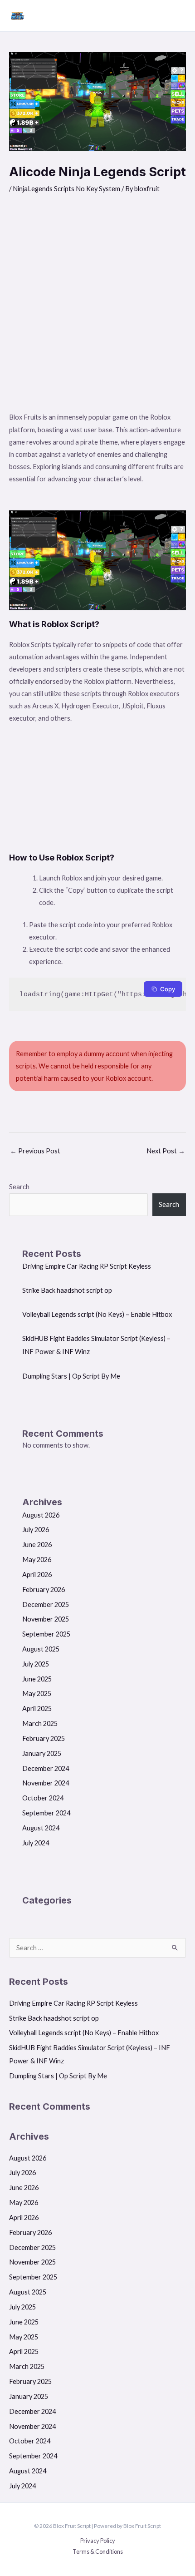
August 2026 (41, 1515)
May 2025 (37, 1693)
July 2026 (36, 1530)
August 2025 (41, 1649)
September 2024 (46, 1813)
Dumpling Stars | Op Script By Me (71, 1376)
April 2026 (37, 1575)
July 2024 (36, 1843)
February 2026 (44, 1590)
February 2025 (44, 1738)
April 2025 (37, 1708)
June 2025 (37, 1679)
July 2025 (36, 1664)
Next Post (166, 1151)
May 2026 (37, 1560)
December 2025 (46, 1604)
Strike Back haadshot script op (67, 1290)
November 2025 (46, 1619)
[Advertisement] (97, 309)
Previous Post (35, 1151)
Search (19, 1187)
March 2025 (40, 1723)
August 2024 (41, 1828)
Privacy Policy (98, 2541)
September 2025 (46, 1634)
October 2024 (43, 1798)
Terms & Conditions (98, 2551)
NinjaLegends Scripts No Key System (66, 189)
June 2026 (37, 1545)
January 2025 (42, 1753)
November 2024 (46, 1783)
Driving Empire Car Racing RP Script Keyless (87, 1266)
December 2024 (46, 1768)
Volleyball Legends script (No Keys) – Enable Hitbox (97, 1314)
